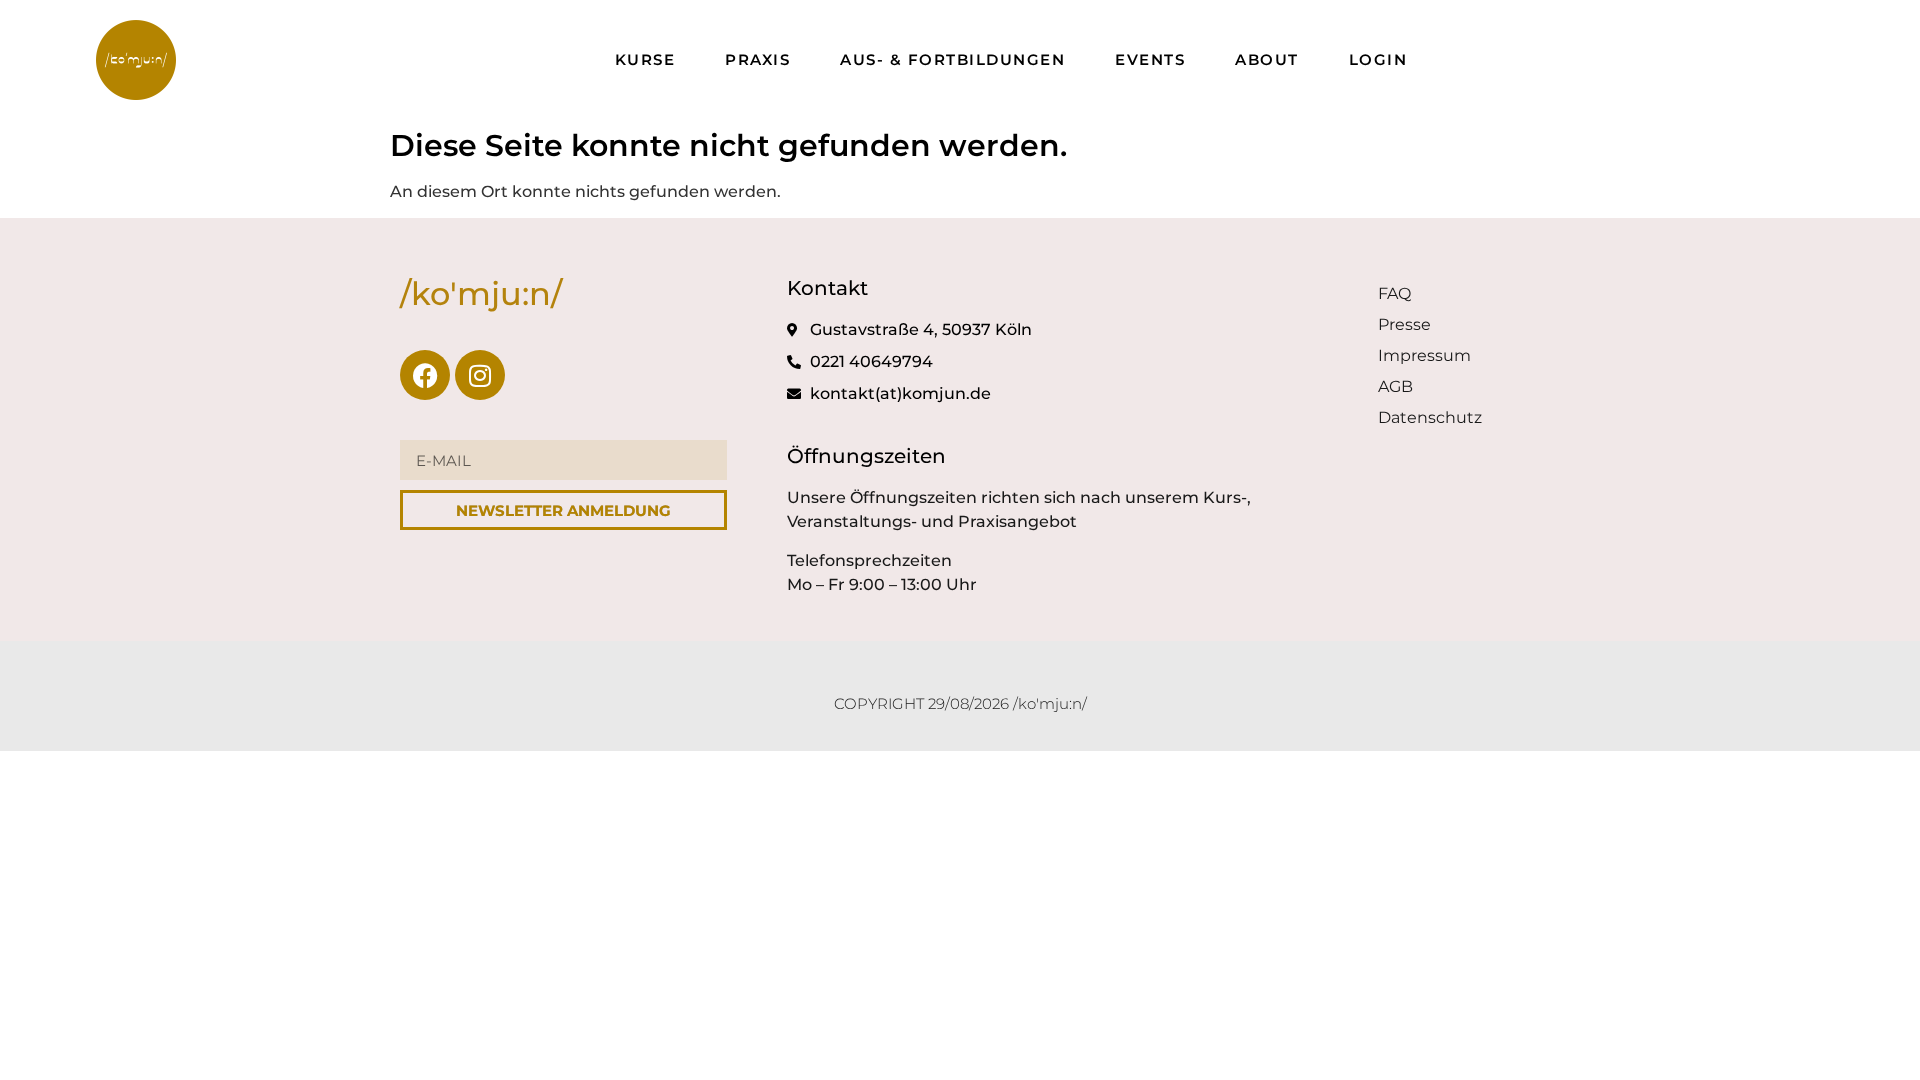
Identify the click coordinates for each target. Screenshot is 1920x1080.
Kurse (645, 59)
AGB (1395, 386)
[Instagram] (480, 375)
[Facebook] (425, 375)
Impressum (1424, 355)
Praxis (757, 59)
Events (1150, 59)
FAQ (1394, 293)
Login (1378, 59)
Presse (1404, 324)
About (1267, 59)
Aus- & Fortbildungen (952, 59)
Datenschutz (1430, 417)
